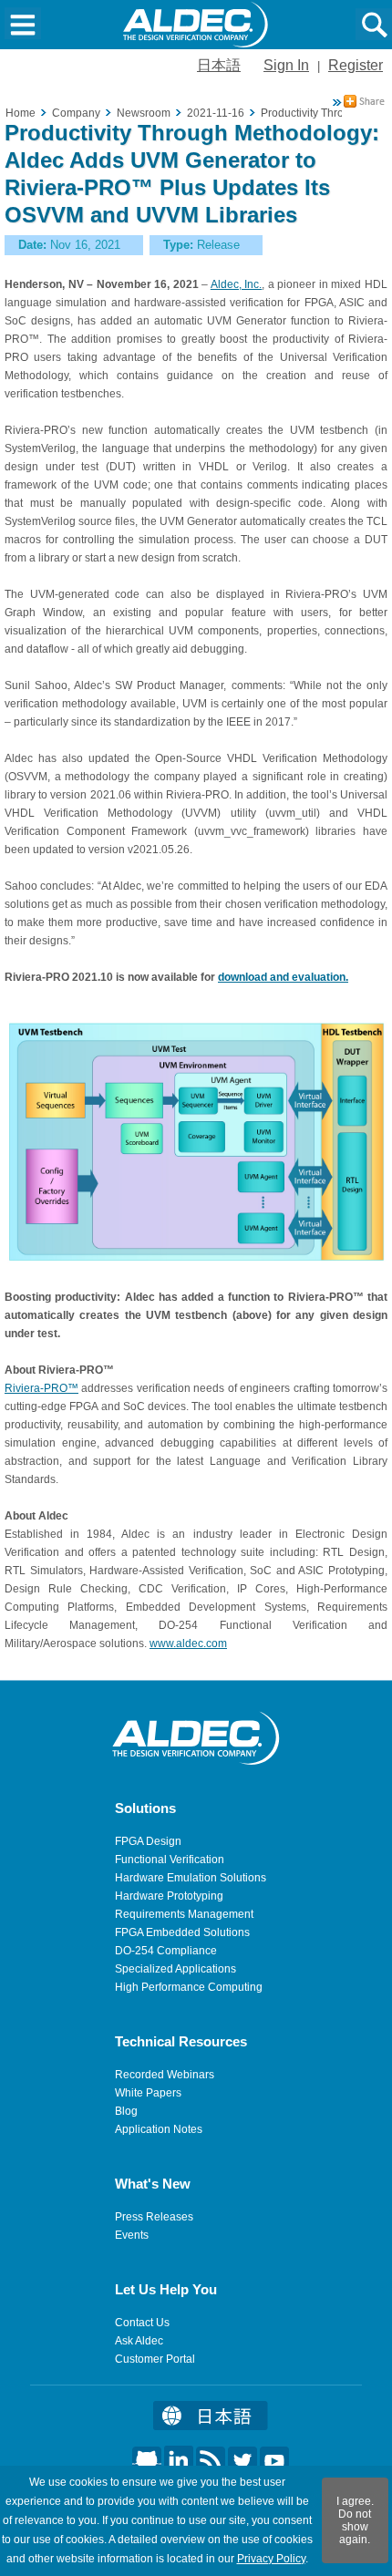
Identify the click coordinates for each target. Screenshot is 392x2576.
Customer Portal (155, 2359)
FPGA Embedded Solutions (182, 1932)
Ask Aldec (139, 2341)
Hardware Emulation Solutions (191, 1878)
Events (132, 2235)
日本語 (219, 65)
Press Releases (154, 2217)
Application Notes (159, 2129)
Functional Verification (170, 1860)
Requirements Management (184, 1914)
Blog (126, 2111)
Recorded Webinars (165, 2075)
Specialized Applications (175, 1969)
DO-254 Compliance (166, 1951)
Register (356, 65)
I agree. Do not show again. (355, 2520)
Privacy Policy (271, 2559)
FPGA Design (148, 1841)
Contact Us (142, 2323)
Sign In (286, 65)
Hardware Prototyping (169, 1896)
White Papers (148, 2093)
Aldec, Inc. (237, 284)
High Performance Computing (189, 1987)
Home (21, 113)
